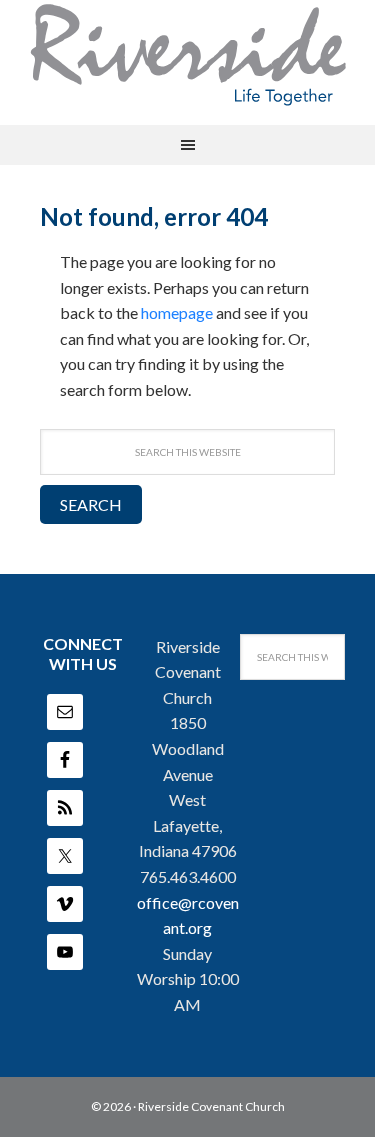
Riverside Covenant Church (211, 1106)
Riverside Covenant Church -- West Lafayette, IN (188, 55)
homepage (177, 312)
